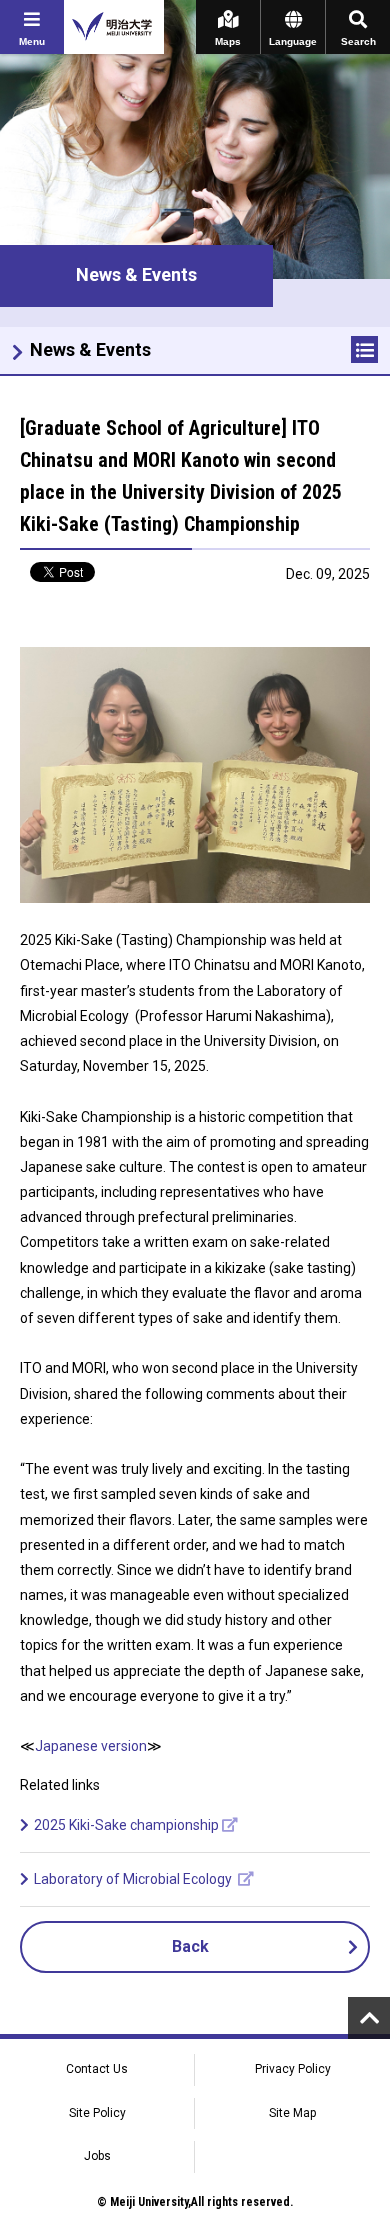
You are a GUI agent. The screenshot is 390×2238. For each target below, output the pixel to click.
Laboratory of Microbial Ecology (134, 1879)
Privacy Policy (293, 2069)
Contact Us (97, 2069)
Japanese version (91, 1746)
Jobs (97, 2156)
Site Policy (97, 2113)
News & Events (90, 349)
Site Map (292, 2113)
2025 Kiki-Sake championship (126, 1825)
